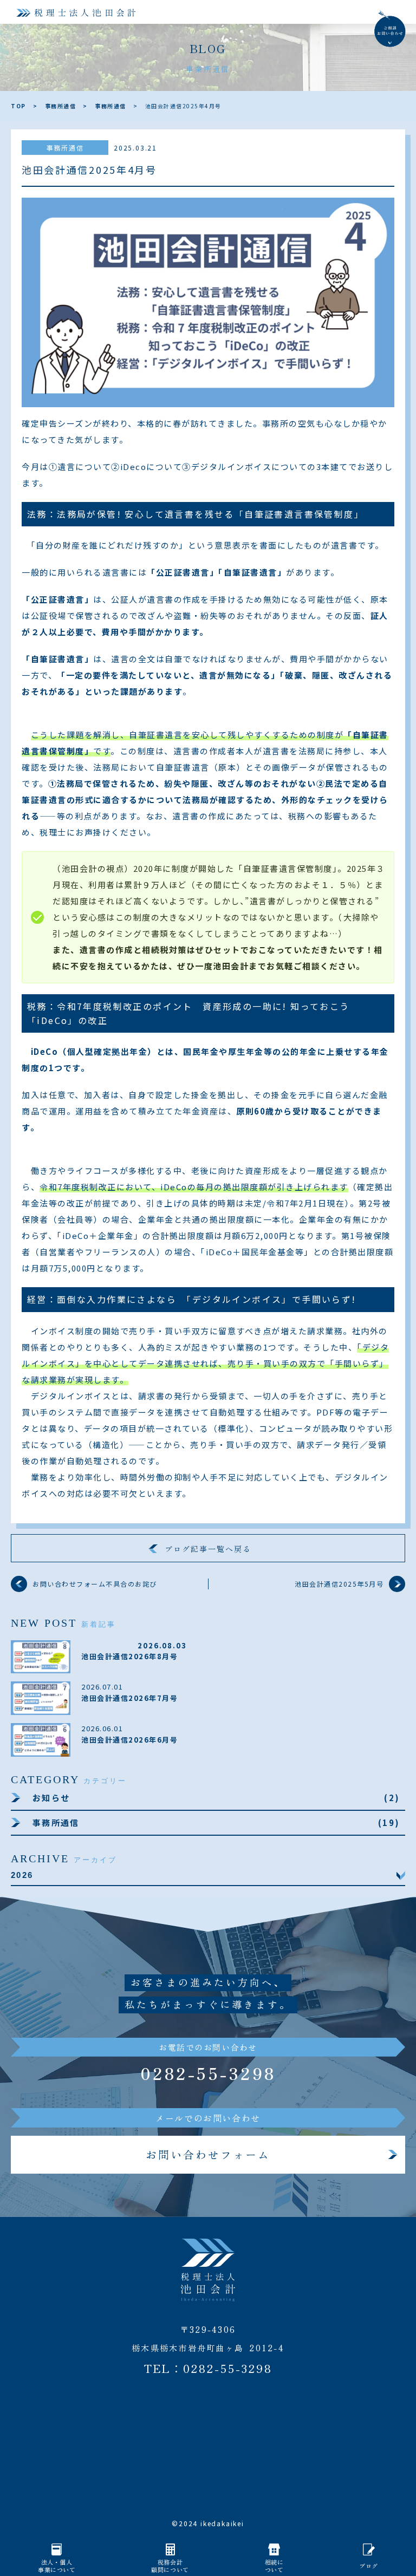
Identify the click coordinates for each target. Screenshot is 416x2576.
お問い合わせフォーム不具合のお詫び (95, 1584)
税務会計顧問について (170, 2566)
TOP (18, 106)
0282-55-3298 (208, 2073)
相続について (274, 2566)
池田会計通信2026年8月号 (129, 1656)
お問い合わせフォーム (208, 2154)
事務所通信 (61, 106)
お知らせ (54, 1798)
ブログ (369, 2566)
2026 (22, 1875)
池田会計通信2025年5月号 (339, 1584)
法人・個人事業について (57, 2566)
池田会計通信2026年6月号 (129, 1740)
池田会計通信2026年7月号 (129, 1698)
